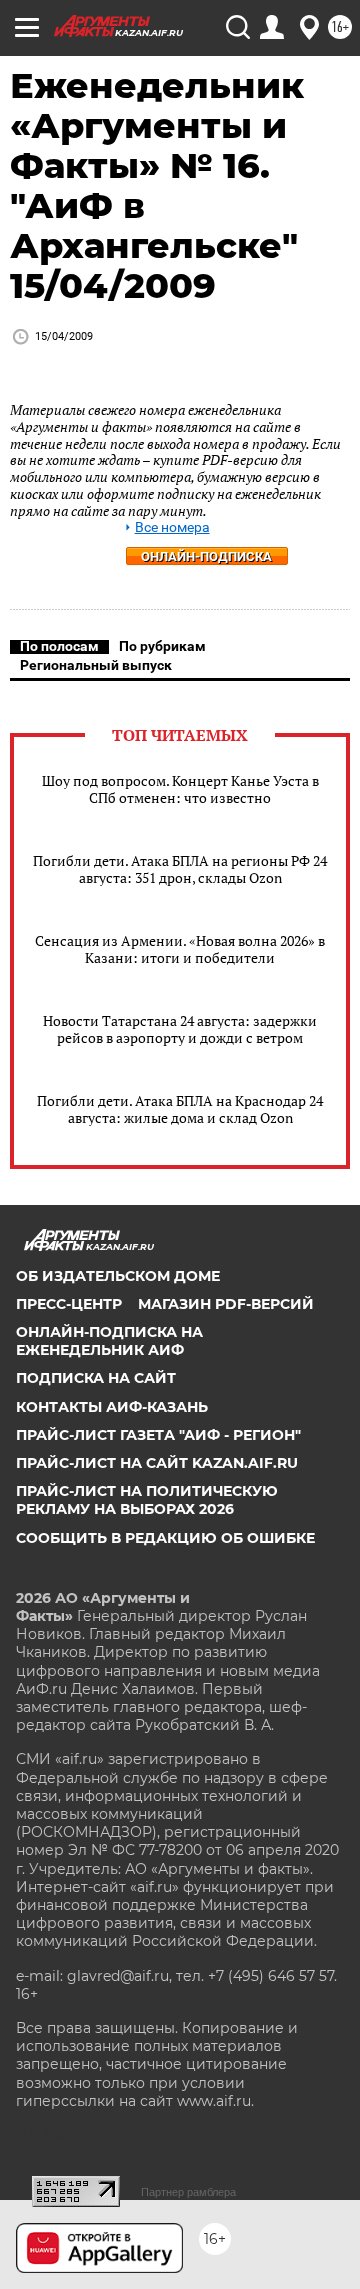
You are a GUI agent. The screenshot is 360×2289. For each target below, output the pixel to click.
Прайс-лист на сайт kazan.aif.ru (157, 1463)
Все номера (172, 527)
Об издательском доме (118, 1276)
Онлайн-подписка (206, 556)
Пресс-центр (69, 1304)
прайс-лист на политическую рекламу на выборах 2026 (147, 1500)
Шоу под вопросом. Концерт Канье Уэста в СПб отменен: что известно (180, 789)
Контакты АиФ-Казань (112, 1407)
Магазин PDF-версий (226, 1304)
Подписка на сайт (96, 1378)
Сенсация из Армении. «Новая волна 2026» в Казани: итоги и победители (180, 949)
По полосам (59, 646)
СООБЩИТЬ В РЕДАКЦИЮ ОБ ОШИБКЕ (165, 1538)
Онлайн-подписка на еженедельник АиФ (109, 1341)
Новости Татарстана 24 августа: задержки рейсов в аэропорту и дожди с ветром (180, 1029)
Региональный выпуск (96, 665)
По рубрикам (162, 646)
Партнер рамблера (188, 2192)
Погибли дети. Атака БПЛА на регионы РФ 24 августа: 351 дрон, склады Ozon (180, 869)
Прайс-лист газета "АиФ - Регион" (158, 1435)
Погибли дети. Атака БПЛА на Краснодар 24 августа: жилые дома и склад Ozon (180, 1109)
